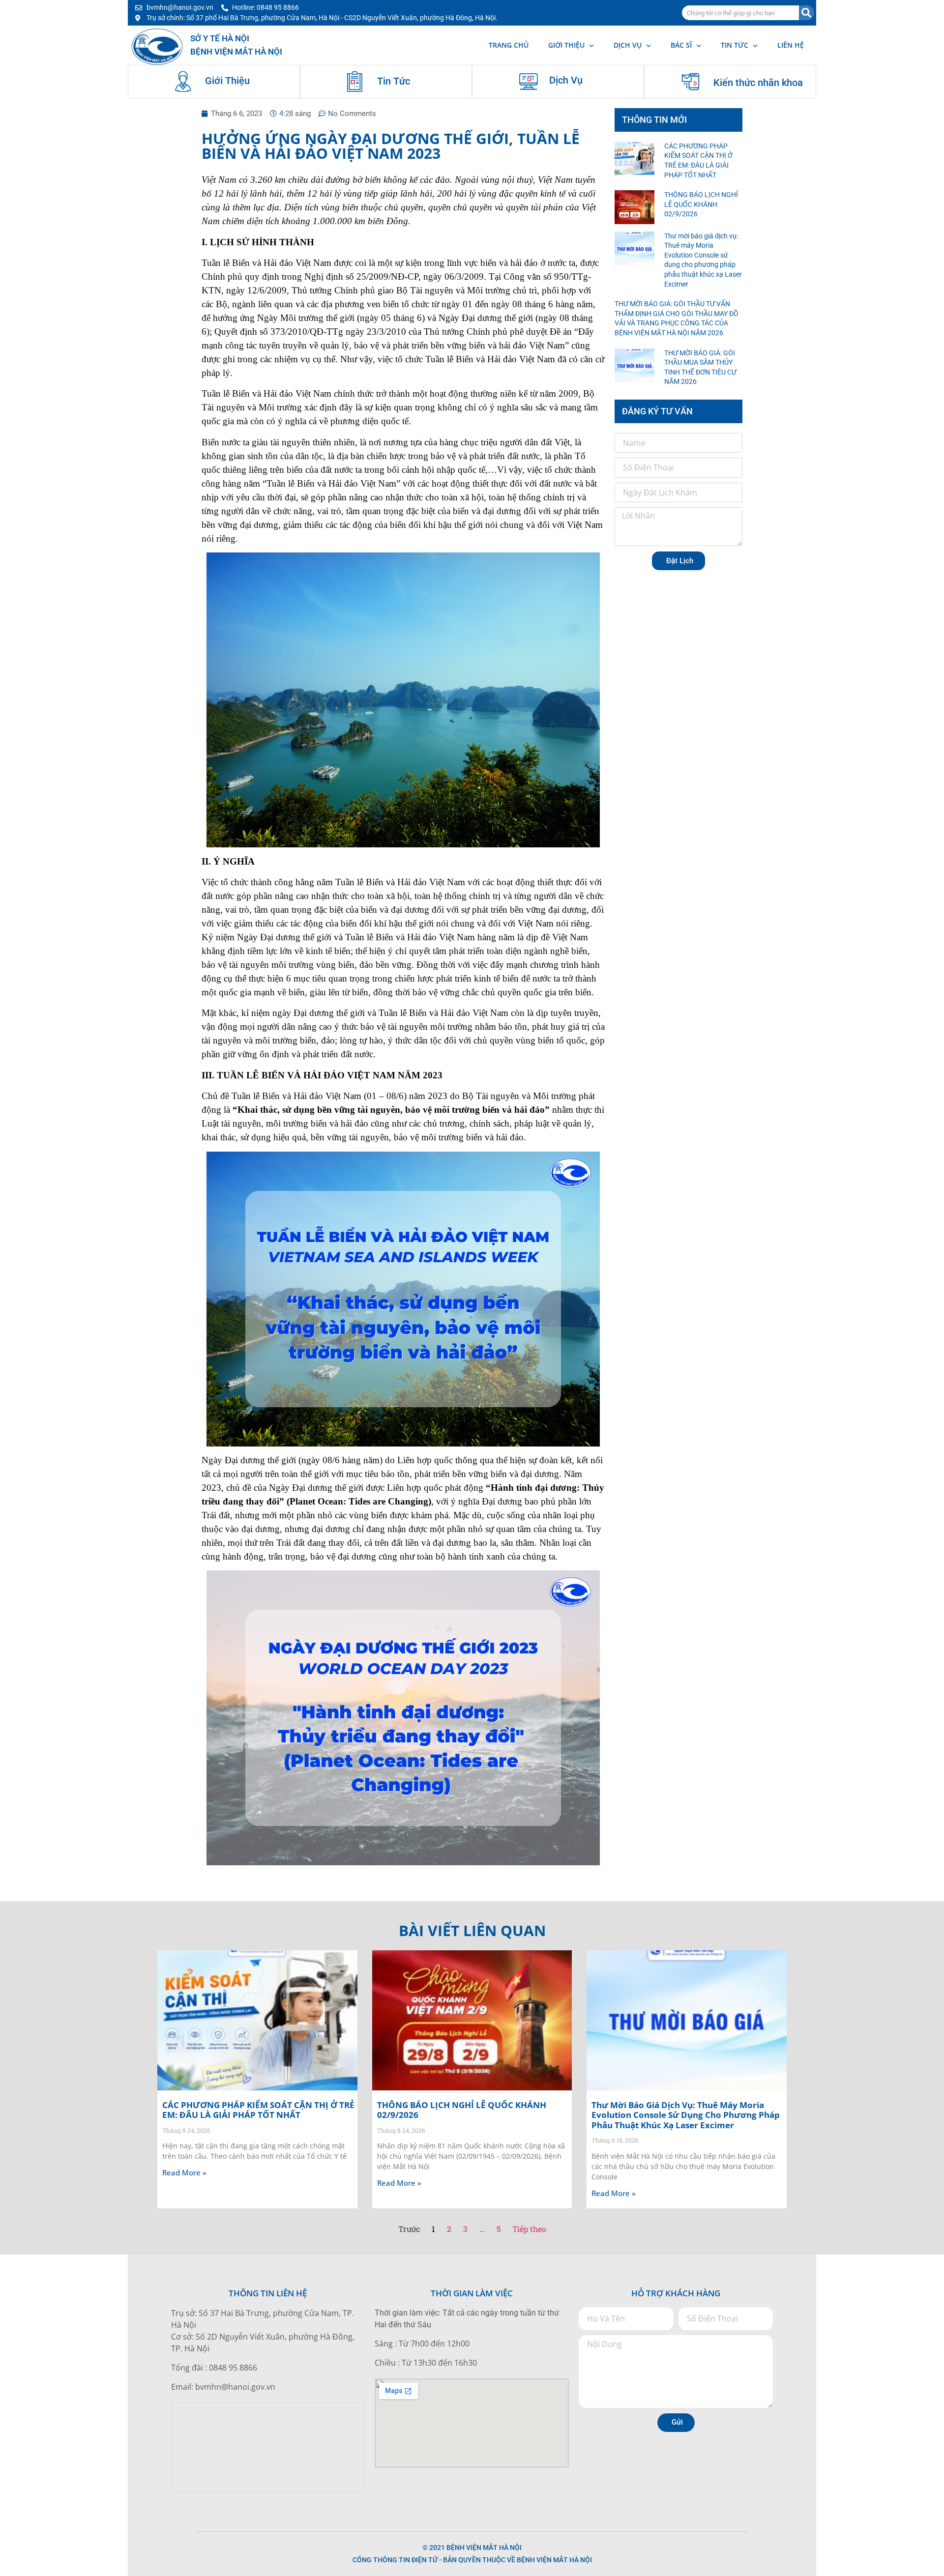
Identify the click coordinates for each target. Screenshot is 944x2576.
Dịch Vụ (566, 80)
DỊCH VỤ (628, 45)
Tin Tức (394, 81)
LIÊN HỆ (791, 45)
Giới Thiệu (227, 81)
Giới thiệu (566, 45)
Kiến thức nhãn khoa (758, 83)
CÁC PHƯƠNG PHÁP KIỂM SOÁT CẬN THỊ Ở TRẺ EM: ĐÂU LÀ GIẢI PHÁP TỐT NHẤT (258, 2110)
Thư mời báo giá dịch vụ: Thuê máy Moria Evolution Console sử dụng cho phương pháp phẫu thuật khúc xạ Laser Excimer (686, 2115)
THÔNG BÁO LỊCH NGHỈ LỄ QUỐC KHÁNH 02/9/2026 (701, 204)
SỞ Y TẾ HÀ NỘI (220, 38)
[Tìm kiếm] (806, 13)
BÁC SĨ (681, 45)
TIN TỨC (735, 45)
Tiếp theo (529, 2229)
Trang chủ (509, 45)
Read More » (184, 2172)
